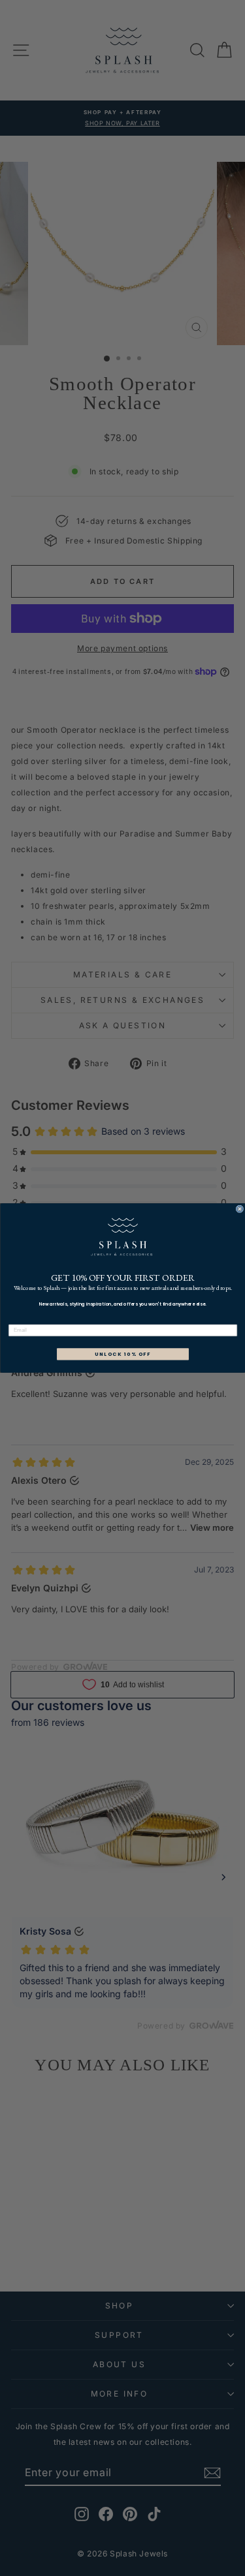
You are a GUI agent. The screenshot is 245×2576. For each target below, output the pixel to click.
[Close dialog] (240, 1209)
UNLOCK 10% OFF (122, 1354)
